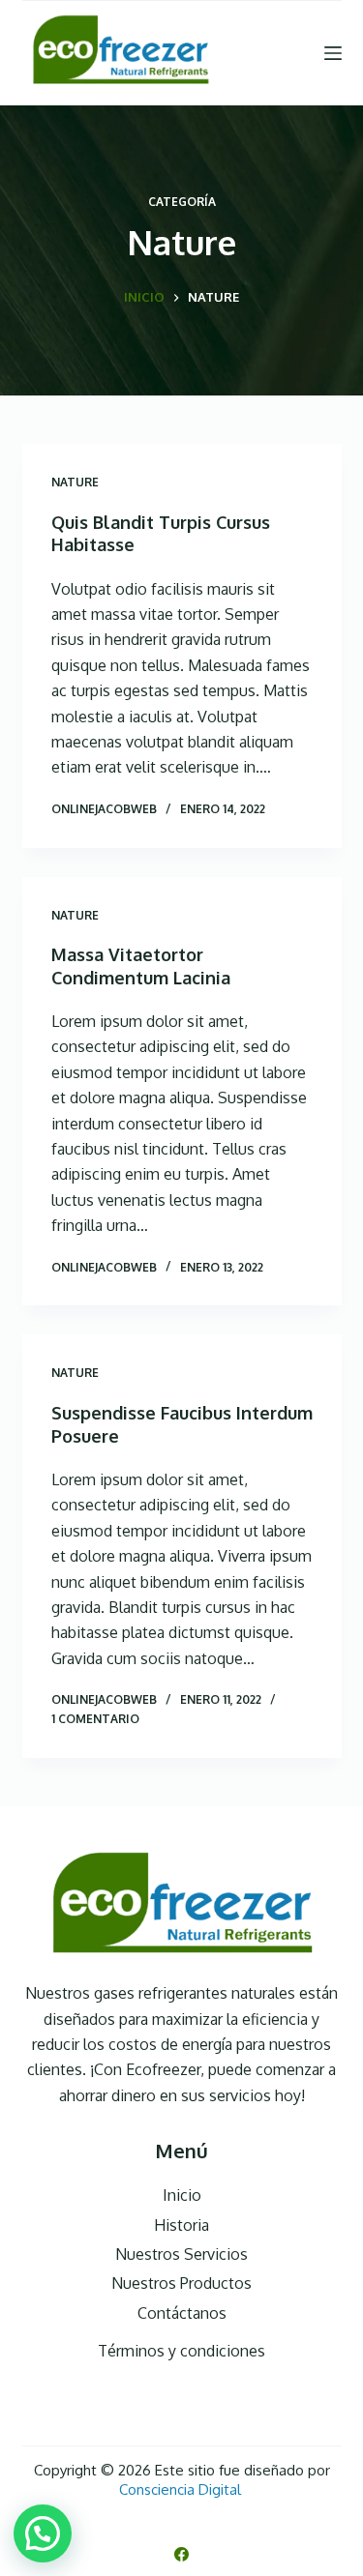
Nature (75, 482)
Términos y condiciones (181, 2351)
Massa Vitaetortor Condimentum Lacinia (141, 966)
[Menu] (333, 53)
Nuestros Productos (181, 2283)
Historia (181, 2225)
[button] (43, 2533)
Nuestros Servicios (181, 2254)
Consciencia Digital (182, 2489)
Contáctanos (182, 2313)
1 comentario (95, 1719)
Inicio (182, 2195)
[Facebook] (181, 2554)
